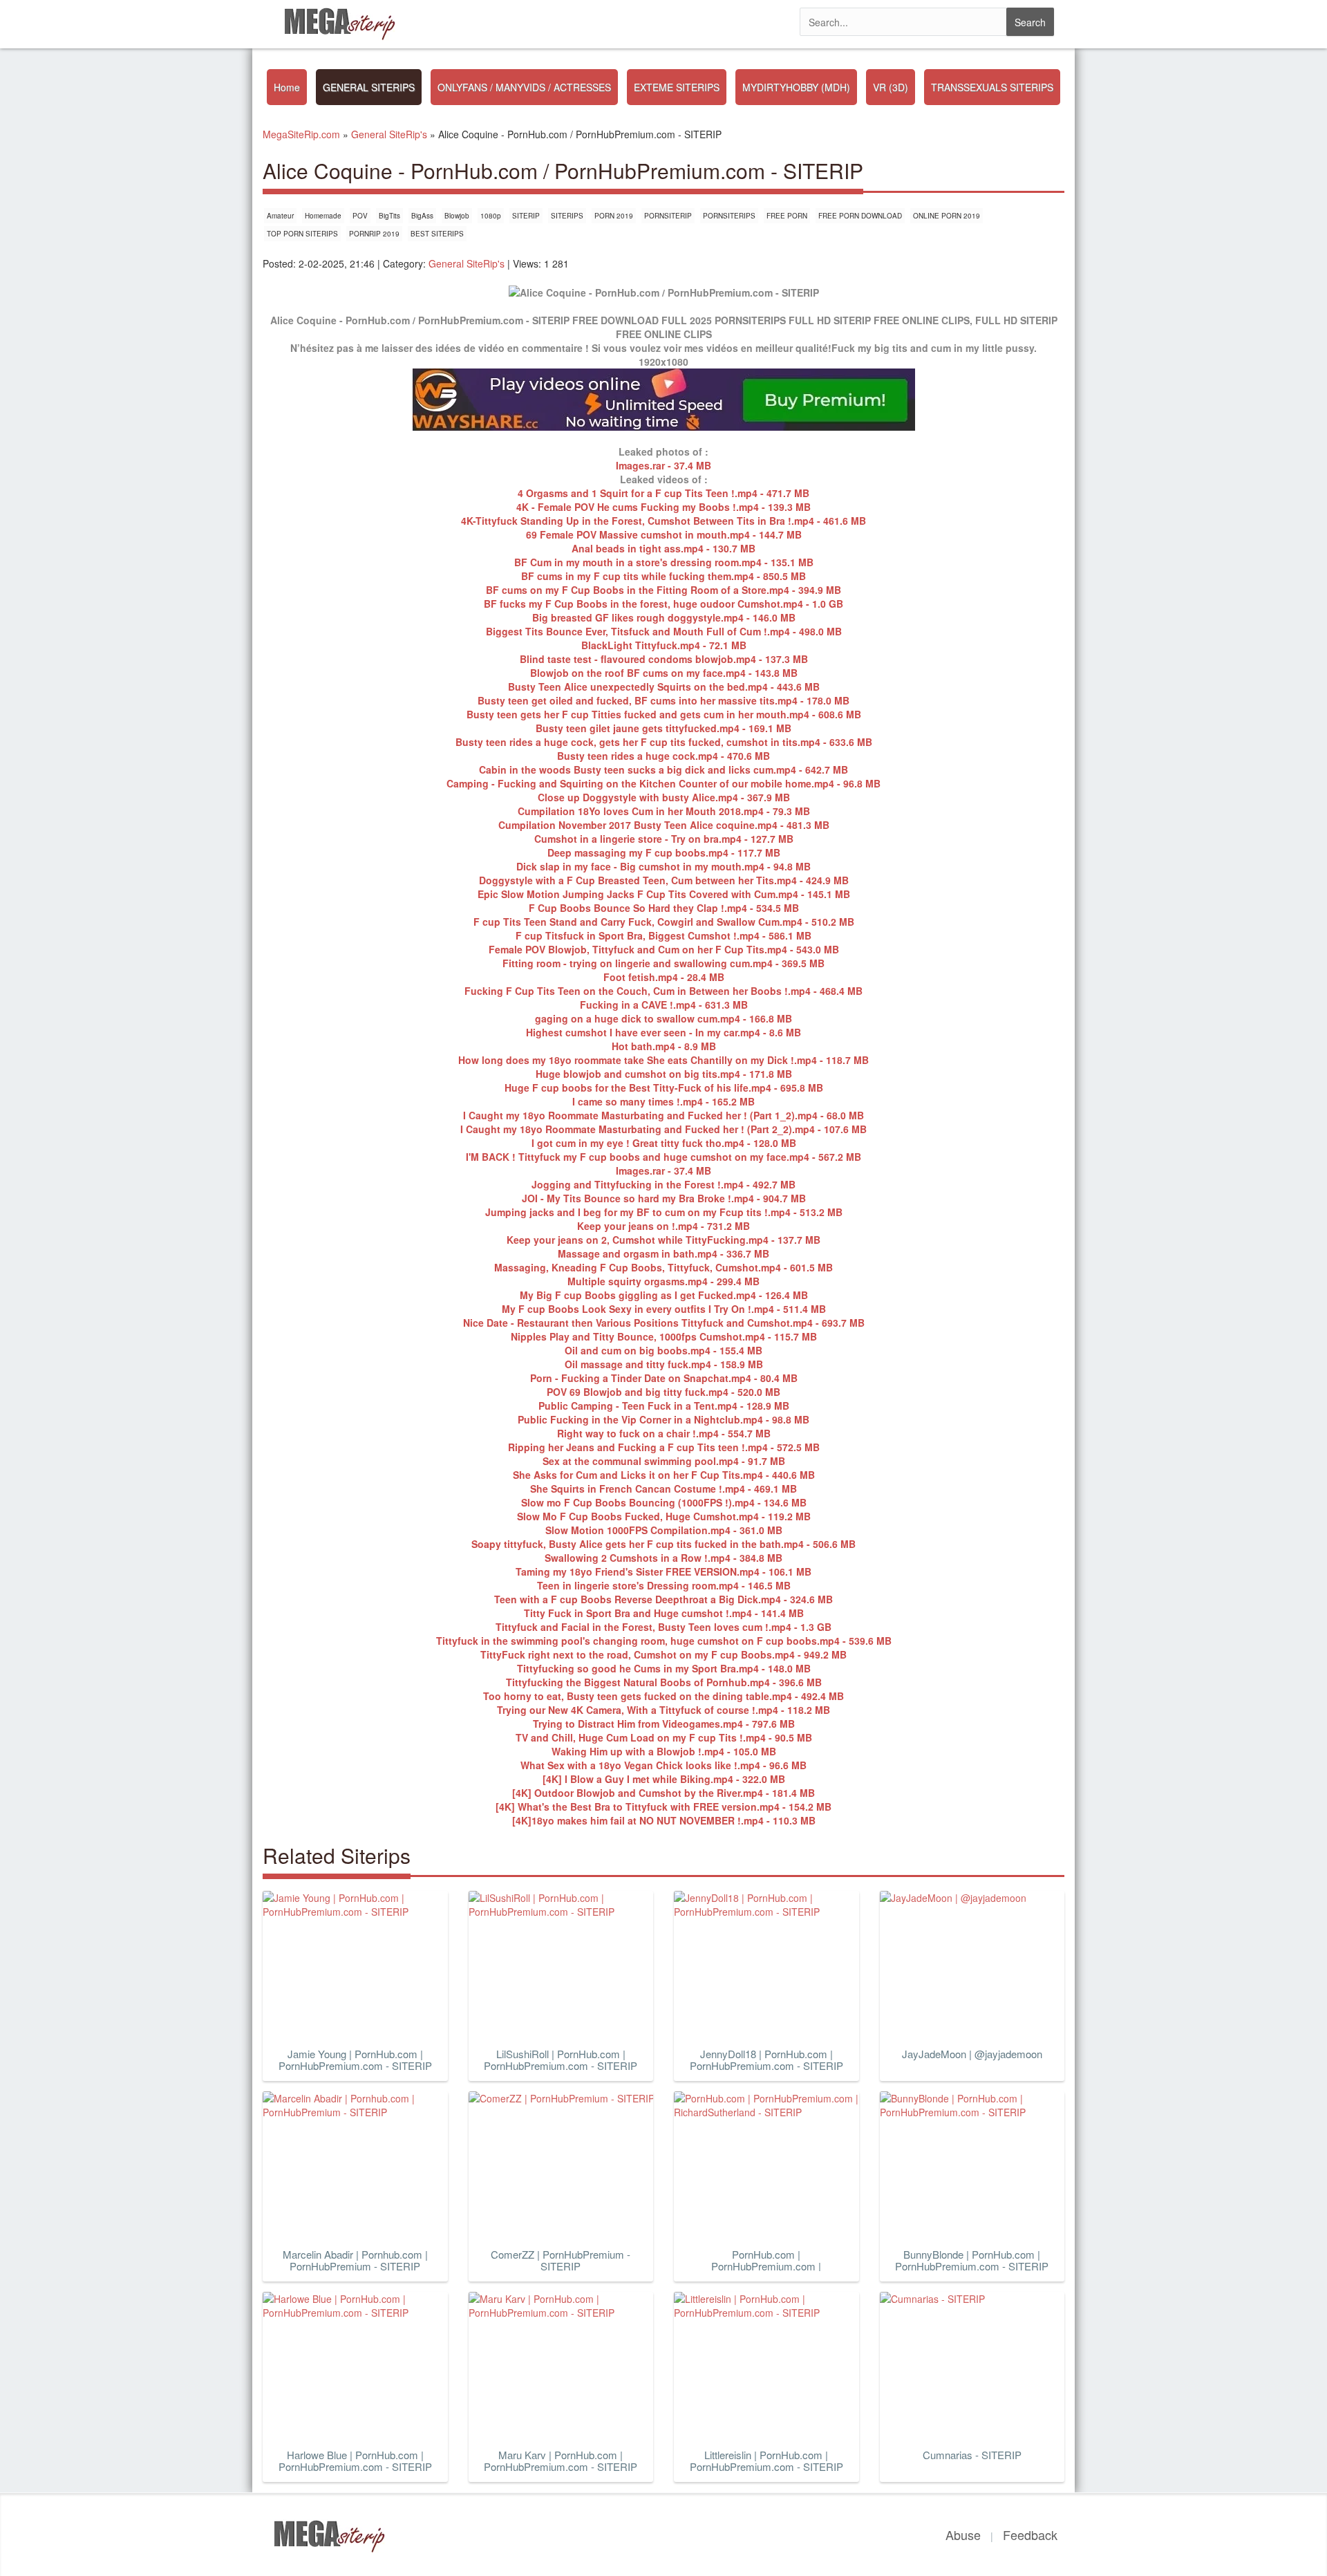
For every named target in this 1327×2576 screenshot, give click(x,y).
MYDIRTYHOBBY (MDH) (796, 87)
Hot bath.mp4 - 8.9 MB (664, 1046)
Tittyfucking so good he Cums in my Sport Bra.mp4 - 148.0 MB (664, 1668)
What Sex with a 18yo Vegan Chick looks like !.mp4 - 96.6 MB (663, 1765)
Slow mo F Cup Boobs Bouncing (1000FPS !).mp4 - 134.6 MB (664, 1502)
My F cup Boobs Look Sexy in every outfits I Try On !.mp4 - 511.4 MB (664, 1309)
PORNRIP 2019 (374, 234)
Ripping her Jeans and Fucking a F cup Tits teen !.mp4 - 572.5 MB (664, 1447)
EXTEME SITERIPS (677, 87)
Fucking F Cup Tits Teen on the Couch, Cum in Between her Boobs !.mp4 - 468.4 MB (663, 991)
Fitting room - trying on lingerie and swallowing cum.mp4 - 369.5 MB (663, 963)
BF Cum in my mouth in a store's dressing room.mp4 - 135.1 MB (664, 562)
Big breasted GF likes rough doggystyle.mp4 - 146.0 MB (664, 617)
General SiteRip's (467, 263)
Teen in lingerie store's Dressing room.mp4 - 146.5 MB (664, 1585)
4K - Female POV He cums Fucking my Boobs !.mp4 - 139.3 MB (663, 507)
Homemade (323, 216)
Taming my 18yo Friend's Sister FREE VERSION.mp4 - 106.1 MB (663, 1571)
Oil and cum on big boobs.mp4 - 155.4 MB (663, 1350)
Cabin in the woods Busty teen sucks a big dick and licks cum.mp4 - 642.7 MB (663, 769)
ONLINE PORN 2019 (947, 216)
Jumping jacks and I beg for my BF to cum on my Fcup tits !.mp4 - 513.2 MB (664, 1212)
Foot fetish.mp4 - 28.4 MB (664, 977)
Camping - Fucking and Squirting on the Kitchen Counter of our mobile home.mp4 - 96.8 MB (663, 783)
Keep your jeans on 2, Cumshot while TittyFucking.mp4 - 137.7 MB (663, 1240)
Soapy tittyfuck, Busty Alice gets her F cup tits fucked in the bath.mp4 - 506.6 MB (663, 1544)
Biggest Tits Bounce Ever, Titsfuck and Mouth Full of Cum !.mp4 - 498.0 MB (664, 631)
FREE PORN (787, 216)
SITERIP (526, 216)
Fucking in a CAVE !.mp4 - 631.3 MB (664, 1005)
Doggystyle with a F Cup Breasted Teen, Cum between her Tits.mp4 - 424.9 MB (664, 880)
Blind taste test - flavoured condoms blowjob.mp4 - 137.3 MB (664, 659)
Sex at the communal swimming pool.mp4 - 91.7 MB (664, 1461)
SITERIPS (567, 216)
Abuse (963, 2535)
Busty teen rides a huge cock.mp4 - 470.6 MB (663, 756)
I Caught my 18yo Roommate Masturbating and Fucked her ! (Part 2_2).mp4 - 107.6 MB (663, 1129)
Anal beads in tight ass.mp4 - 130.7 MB (663, 548)
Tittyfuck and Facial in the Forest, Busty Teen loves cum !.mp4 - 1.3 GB (663, 1627)
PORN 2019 (614, 216)
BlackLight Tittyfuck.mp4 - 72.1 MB (664, 645)
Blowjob (457, 216)
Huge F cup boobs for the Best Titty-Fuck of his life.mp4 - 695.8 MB (664, 1088)
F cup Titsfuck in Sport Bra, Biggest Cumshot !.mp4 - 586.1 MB (663, 935)
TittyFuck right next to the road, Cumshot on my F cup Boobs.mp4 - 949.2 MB (663, 1654)
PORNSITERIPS (729, 216)
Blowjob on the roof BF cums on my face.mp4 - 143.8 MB (664, 673)
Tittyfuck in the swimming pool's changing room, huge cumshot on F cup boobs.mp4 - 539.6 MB (664, 1641)
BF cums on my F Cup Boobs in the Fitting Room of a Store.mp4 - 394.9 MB (663, 590)
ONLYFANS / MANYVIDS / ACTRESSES (524, 87)
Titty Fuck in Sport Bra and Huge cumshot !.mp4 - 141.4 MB (664, 1613)
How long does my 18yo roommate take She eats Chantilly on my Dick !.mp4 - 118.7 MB (663, 1060)
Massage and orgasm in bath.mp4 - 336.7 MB (663, 1253)
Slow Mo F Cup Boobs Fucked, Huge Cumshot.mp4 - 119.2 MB (664, 1516)
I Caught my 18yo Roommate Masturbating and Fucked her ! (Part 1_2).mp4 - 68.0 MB (663, 1115)
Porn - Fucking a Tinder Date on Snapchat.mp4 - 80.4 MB (664, 1378)
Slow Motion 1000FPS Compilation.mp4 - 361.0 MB (664, 1530)
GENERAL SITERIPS (369, 87)
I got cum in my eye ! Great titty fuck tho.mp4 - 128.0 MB (664, 1143)
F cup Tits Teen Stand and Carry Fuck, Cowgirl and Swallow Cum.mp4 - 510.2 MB (664, 922)
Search (1030, 22)
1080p (491, 216)
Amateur (280, 216)
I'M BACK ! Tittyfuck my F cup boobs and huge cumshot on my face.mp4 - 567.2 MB (663, 1157)
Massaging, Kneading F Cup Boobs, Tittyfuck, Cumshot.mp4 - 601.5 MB (663, 1267)
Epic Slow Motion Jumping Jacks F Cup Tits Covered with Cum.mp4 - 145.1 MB (664, 894)
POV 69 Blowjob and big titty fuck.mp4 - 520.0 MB (663, 1392)
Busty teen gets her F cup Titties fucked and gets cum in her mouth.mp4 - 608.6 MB (664, 714)
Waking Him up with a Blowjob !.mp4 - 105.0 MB (664, 1751)
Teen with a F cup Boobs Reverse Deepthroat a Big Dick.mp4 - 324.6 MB (663, 1599)
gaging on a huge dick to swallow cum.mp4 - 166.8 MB (663, 1018)
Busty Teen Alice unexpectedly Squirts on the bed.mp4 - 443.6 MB (664, 687)
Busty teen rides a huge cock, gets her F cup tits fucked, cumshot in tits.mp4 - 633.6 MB (664, 742)
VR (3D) (891, 87)
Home (287, 87)
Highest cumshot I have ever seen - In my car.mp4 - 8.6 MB (663, 1032)
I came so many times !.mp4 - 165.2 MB (663, 1101)
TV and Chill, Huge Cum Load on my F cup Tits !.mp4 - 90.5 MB (664, 1737)
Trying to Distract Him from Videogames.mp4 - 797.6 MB (664, 1724)
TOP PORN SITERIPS (302, 234)
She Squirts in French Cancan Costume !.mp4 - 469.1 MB (663, 1488)
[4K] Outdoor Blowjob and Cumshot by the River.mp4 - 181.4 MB (663, 1793)
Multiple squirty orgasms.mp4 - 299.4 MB (663, 1281)
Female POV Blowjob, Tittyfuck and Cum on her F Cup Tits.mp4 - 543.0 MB (664, 949)
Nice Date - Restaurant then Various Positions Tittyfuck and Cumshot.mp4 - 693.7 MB (664, 1323)
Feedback (1030, 2535)
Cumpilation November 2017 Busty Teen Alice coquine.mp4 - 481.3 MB (664, 825)
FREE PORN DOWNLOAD (860, 216)
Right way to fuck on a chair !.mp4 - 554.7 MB (664, 1433)
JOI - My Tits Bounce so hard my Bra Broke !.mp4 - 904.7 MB (664, 1198)
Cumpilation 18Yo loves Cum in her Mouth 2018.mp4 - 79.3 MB (664, 811)
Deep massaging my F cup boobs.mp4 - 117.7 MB (664, 852)
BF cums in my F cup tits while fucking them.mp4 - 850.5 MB (663, 576)
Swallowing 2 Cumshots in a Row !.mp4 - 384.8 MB (663, 1558)
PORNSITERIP (668, 216)
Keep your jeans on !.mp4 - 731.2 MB (663, 1226)
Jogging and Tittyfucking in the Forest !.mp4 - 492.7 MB (663, 1184)
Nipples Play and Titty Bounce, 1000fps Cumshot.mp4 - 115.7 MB (664, 1336)
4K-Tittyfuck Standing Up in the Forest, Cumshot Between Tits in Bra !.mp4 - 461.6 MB (663, 521)
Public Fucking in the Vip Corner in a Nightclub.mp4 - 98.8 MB (663, 1419)
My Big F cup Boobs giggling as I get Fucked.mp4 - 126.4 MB (664, 1295)
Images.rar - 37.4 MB (663, 465)
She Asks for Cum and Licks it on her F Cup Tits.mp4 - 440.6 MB (664, 1475)
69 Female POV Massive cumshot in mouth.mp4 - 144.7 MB (664, 534)
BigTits (389, 216)
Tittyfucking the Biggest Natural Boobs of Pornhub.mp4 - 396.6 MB (664, 1682)
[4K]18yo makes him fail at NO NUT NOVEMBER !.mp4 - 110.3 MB (664, 1820)
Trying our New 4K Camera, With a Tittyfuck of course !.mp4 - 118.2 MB (663, 1710)
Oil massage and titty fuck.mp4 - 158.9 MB (664, 1364)
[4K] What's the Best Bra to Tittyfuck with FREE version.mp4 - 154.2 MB (663, 1807)
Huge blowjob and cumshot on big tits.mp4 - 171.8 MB (664, 1074)
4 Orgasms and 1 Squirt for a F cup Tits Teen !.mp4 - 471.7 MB (663, 493)
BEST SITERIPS (437, 234)
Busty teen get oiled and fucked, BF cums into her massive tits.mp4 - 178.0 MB (663, 700)
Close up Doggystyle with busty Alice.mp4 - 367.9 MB (664, 797)
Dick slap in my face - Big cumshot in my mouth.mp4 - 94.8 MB (663, 866)
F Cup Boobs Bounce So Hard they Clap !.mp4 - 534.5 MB (664, 908)
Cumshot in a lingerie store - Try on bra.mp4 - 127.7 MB (664, 839)
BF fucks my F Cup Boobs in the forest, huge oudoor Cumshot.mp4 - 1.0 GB (663, 604)
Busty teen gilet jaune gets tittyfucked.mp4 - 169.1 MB (663, 728)
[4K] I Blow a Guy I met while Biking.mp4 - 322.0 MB (664, 1779)
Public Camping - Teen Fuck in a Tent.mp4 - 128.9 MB (664, 1406)
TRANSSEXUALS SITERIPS (992, 87)
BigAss (422, 216)
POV (360, 216)
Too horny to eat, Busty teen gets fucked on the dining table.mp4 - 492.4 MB (663, 1696)
